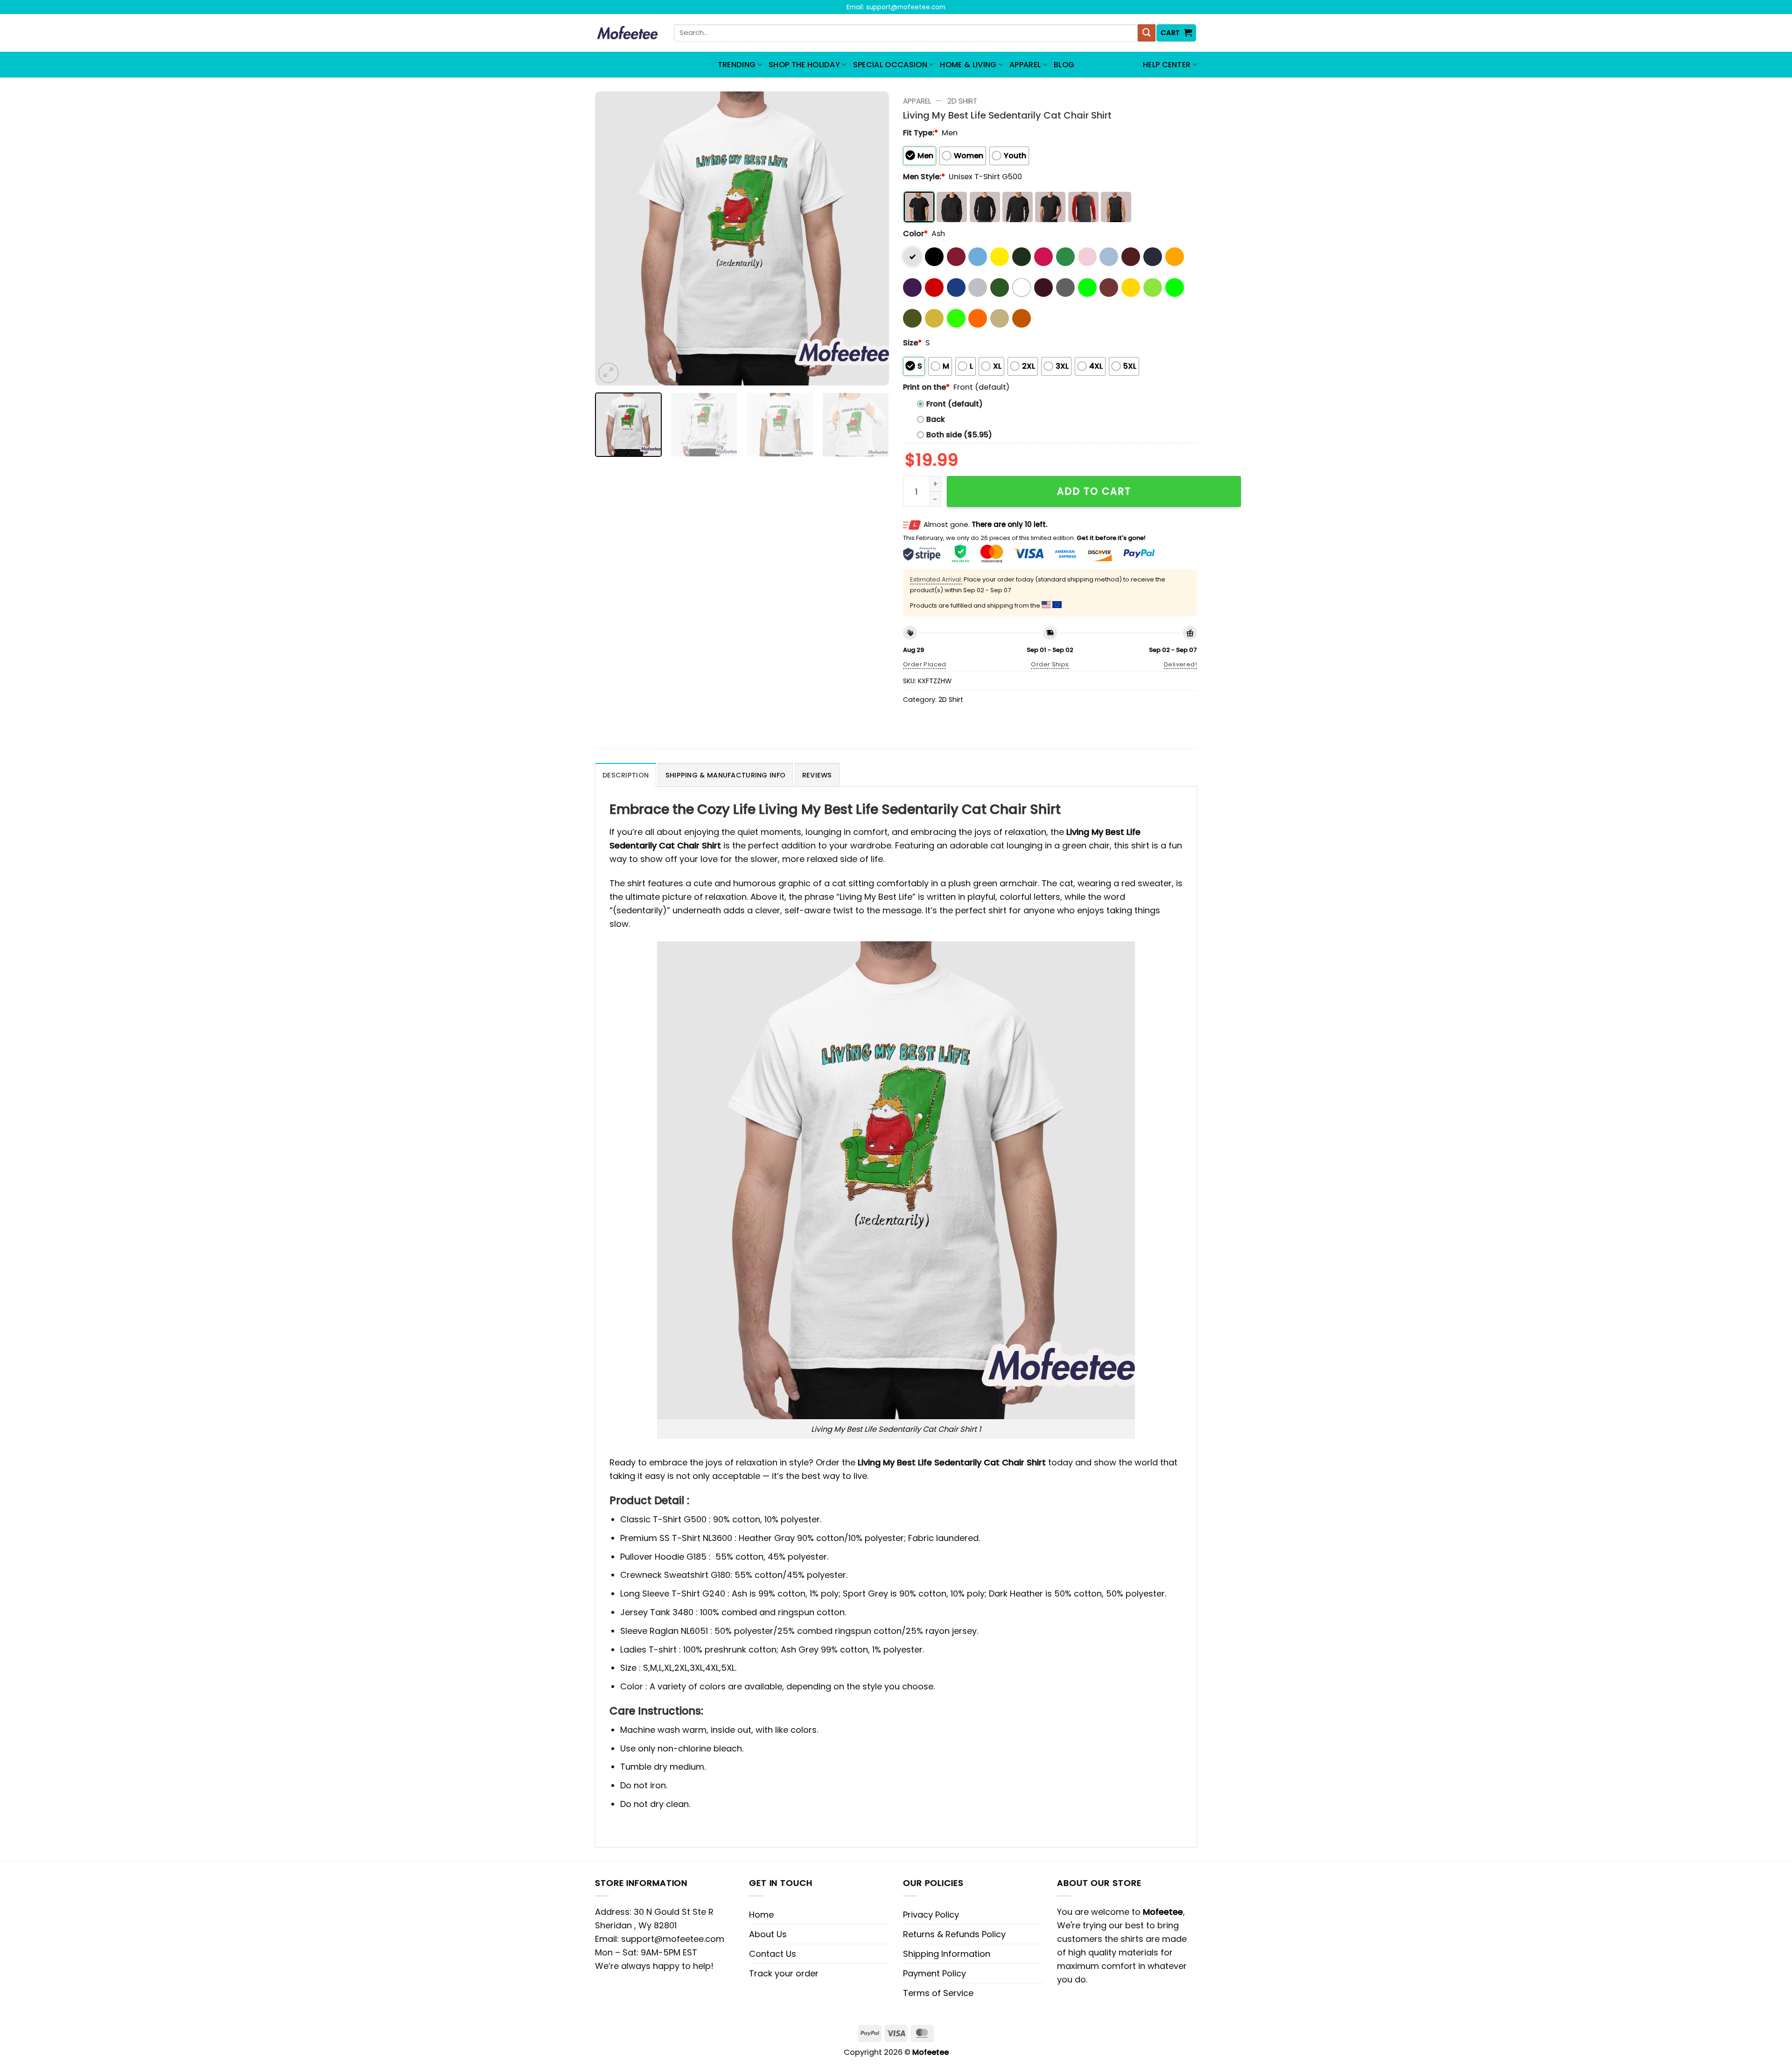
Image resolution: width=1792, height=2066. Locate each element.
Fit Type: (920, 133)
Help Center (1167, 65)
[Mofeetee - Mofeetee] (627, 33)
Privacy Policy (931, 1915)
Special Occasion (890, 65)
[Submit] (1147, 33)
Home (761, 1915)
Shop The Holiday (804, 65)
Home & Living (968, 65)
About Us (768, 1934)
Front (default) (955, 404)
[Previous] (613, 238)
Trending (737, 65)
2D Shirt (962, 101)
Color (915, 234)
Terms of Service (938, 1993)
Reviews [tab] (817, 775)
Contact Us (773, 1954)
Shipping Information (947, 1954)
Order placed (925, 664)
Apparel (1025, 65)
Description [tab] (626, 775)
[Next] (871, 238)
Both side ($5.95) (959, 435)
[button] (1176, 33)
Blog (1064, 65)
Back (936, 419)
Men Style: (924, 177)
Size (912, 343)
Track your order (784, 1973)
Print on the (926, 387)
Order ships (1050, 664)
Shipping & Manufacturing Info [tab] (725, 775)
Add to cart (1094, 491)
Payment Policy (934, 1973)
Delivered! (1180, 664)
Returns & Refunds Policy (954, 1934)
